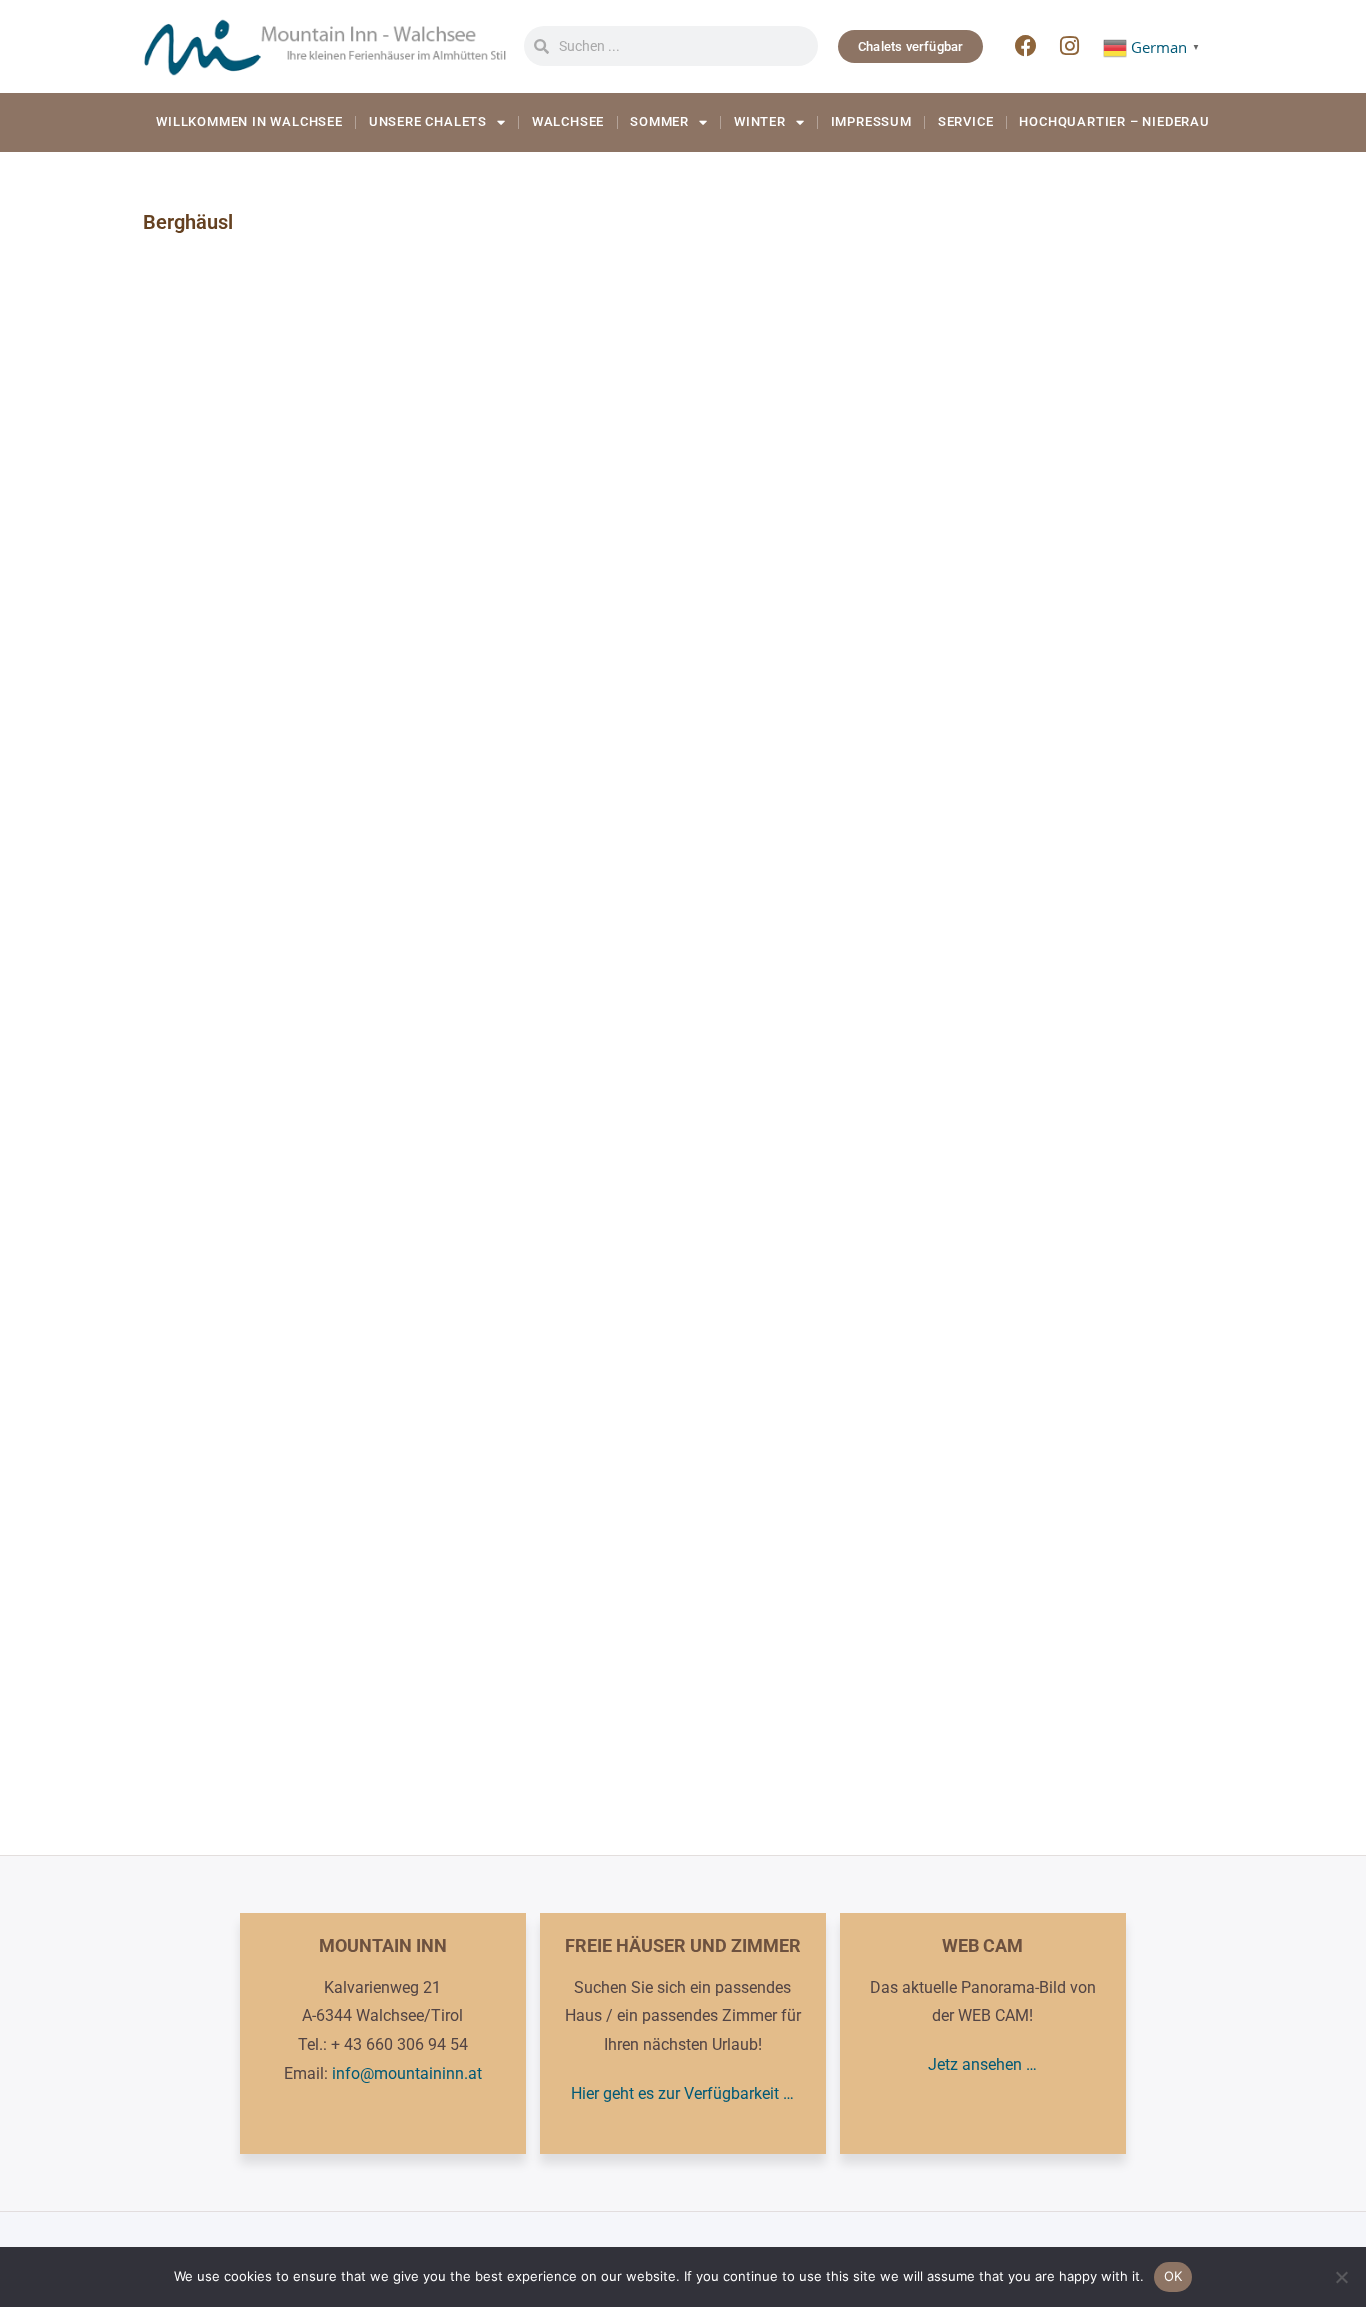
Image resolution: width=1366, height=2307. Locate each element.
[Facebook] (1026, 46)
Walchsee (568, 121)
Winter (760, 121)
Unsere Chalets (428, 121)
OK (1173, 2276)
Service (966, 121)
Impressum (871, 121)
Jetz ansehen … (982, 2064)
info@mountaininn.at (407, 2073)
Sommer (659, 121)
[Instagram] (1070, 46)
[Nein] (1341, 2277)
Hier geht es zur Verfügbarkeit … (682, 2093)
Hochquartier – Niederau (1114, 121)
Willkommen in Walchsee (249, 121)
